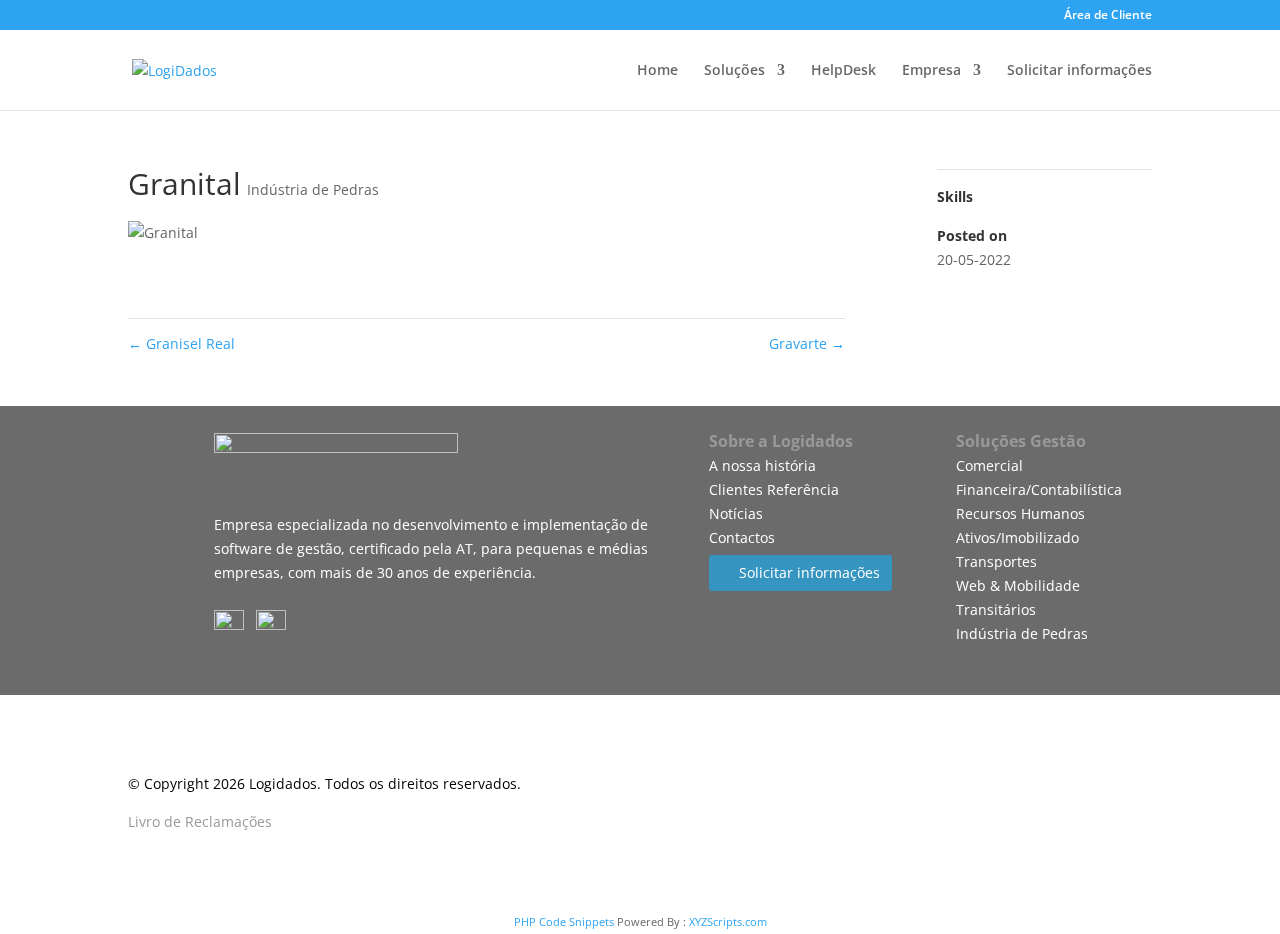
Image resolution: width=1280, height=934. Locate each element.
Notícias (736, 513)
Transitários (996, 609)
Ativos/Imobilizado (1017, 537)
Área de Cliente (1108, 16)
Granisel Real (181, 343)
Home (657, 71)
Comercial (989, 465)
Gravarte (807, 343)
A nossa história (762, 465)
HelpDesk (843, 71)
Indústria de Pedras (313, 189)
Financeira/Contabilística (1039, 489)
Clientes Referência (774, 489)
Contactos (742, 537)
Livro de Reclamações (200, 821)
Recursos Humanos (1020, 513)
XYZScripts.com (728, 921)
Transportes (996, 561)
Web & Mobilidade (1018, 585)
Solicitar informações (1079, 71)
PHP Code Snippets (564, 921)
